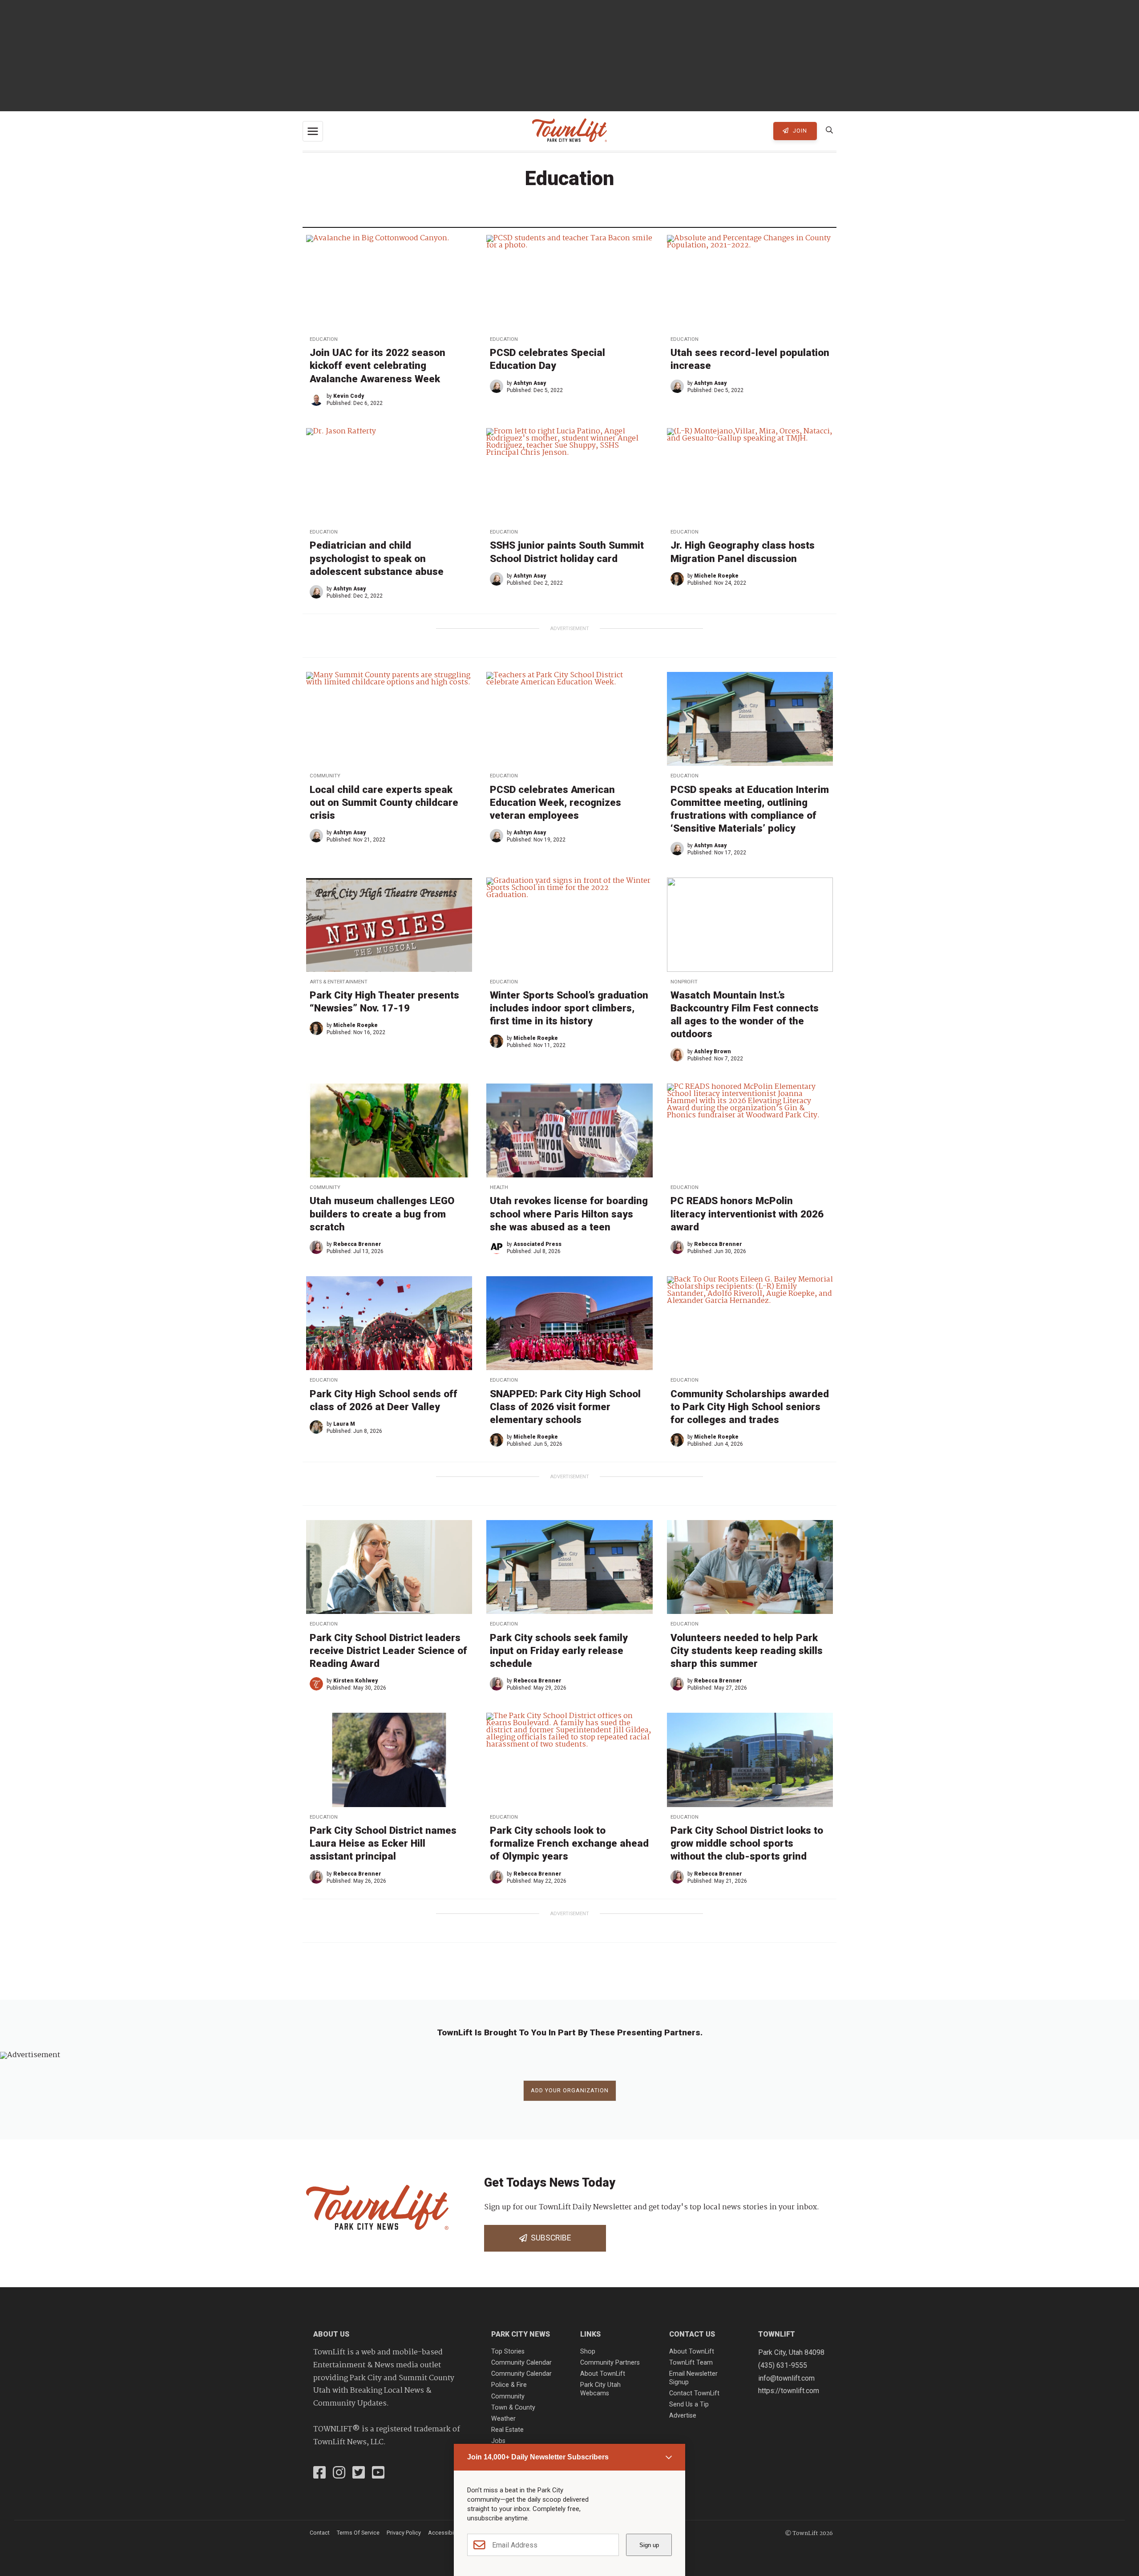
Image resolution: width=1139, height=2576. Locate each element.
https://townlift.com (789, 2391)
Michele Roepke (716, 576)
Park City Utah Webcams (600, 2389)
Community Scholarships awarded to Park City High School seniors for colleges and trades (750, 1407)
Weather (503, 2419)
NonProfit (684, 982)
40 (523, 1981)
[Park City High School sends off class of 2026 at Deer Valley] (389, 1323)
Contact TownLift (694, 2393)
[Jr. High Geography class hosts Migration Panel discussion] (750, 475)
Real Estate (507, 2430)
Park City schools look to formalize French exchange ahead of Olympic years (569, 1843)
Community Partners (610, 2363)
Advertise (683, 2416)
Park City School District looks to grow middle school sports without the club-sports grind (747, 1843)
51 (644, 1981)
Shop (588, 2352)
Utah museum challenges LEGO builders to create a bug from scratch (382, 1213)
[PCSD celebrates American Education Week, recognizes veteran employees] (569, 719)
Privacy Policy (404, 2533)
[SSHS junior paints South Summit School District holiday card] (569, 475)
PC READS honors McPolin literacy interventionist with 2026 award (747, 1213)
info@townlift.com (786, 2378)
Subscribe (549, 2238)
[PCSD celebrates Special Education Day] (569, 282)
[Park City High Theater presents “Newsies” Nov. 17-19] (389, 924)
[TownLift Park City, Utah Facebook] (319, 2474)
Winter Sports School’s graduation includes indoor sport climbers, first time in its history (569, 1008)
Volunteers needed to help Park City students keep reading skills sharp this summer (747, 1650)
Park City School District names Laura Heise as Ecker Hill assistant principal (383, 1843)
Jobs (498, 2441)
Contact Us (692, 2334)
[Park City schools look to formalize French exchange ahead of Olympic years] (569, 1760)
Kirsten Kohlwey (355, 1681)
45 (599, 1981)
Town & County (513, 2408)
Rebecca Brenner (357, 1244)
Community (325, 776)
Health (499, 1187)
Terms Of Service (358, 2533)
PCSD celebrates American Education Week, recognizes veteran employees (555, 802)
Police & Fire (509, 2385)
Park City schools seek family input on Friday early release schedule (559, 1650)
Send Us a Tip (689, 2404)
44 (584, 1981)
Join (799, 131)
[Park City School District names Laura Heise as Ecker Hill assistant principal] (389, 1760)
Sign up (649, 2545)
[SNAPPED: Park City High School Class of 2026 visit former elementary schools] (569, 1323)
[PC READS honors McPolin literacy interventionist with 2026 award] (750, 1130)
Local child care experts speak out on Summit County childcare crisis (384, 802)
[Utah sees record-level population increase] (750, 282)
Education (324, 339)
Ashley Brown (713, 1051)
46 (614, 1981)
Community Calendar (521, 2363)
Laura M (344, 1424)
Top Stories (508, 2352)
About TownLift (603, 2374)
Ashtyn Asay (530, 383)
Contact (320, 2533)
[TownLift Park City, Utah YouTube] (378, 2474)
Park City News (521, 2334)
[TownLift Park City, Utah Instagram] (339, 2474)
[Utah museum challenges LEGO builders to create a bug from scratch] (389, 1130)
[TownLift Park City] (569, 131)
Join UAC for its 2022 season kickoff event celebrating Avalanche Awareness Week (378, 365)
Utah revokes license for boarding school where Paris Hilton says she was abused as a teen (569, 1213)
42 (553, 1981)
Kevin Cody (349, 396)
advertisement (569, 629)
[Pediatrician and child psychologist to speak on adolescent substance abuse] (389, 475)
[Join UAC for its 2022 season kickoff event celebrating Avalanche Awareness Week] (389, 282)
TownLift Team (691, 2363)
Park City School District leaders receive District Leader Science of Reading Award (388, 1650)
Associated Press (537, 1244)
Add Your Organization (570, 2090)
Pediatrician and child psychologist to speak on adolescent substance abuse (377, 558)
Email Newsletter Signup (693, 2378)
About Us (331, 2334)
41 (538, 1981)
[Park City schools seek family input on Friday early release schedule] (569, 1567)
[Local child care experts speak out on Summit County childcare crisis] (389, 719)
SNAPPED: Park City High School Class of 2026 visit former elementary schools (565, 1407)
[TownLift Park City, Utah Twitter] (359, 2474)
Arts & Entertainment (339, 982)
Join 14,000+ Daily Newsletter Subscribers (538, 2457)
